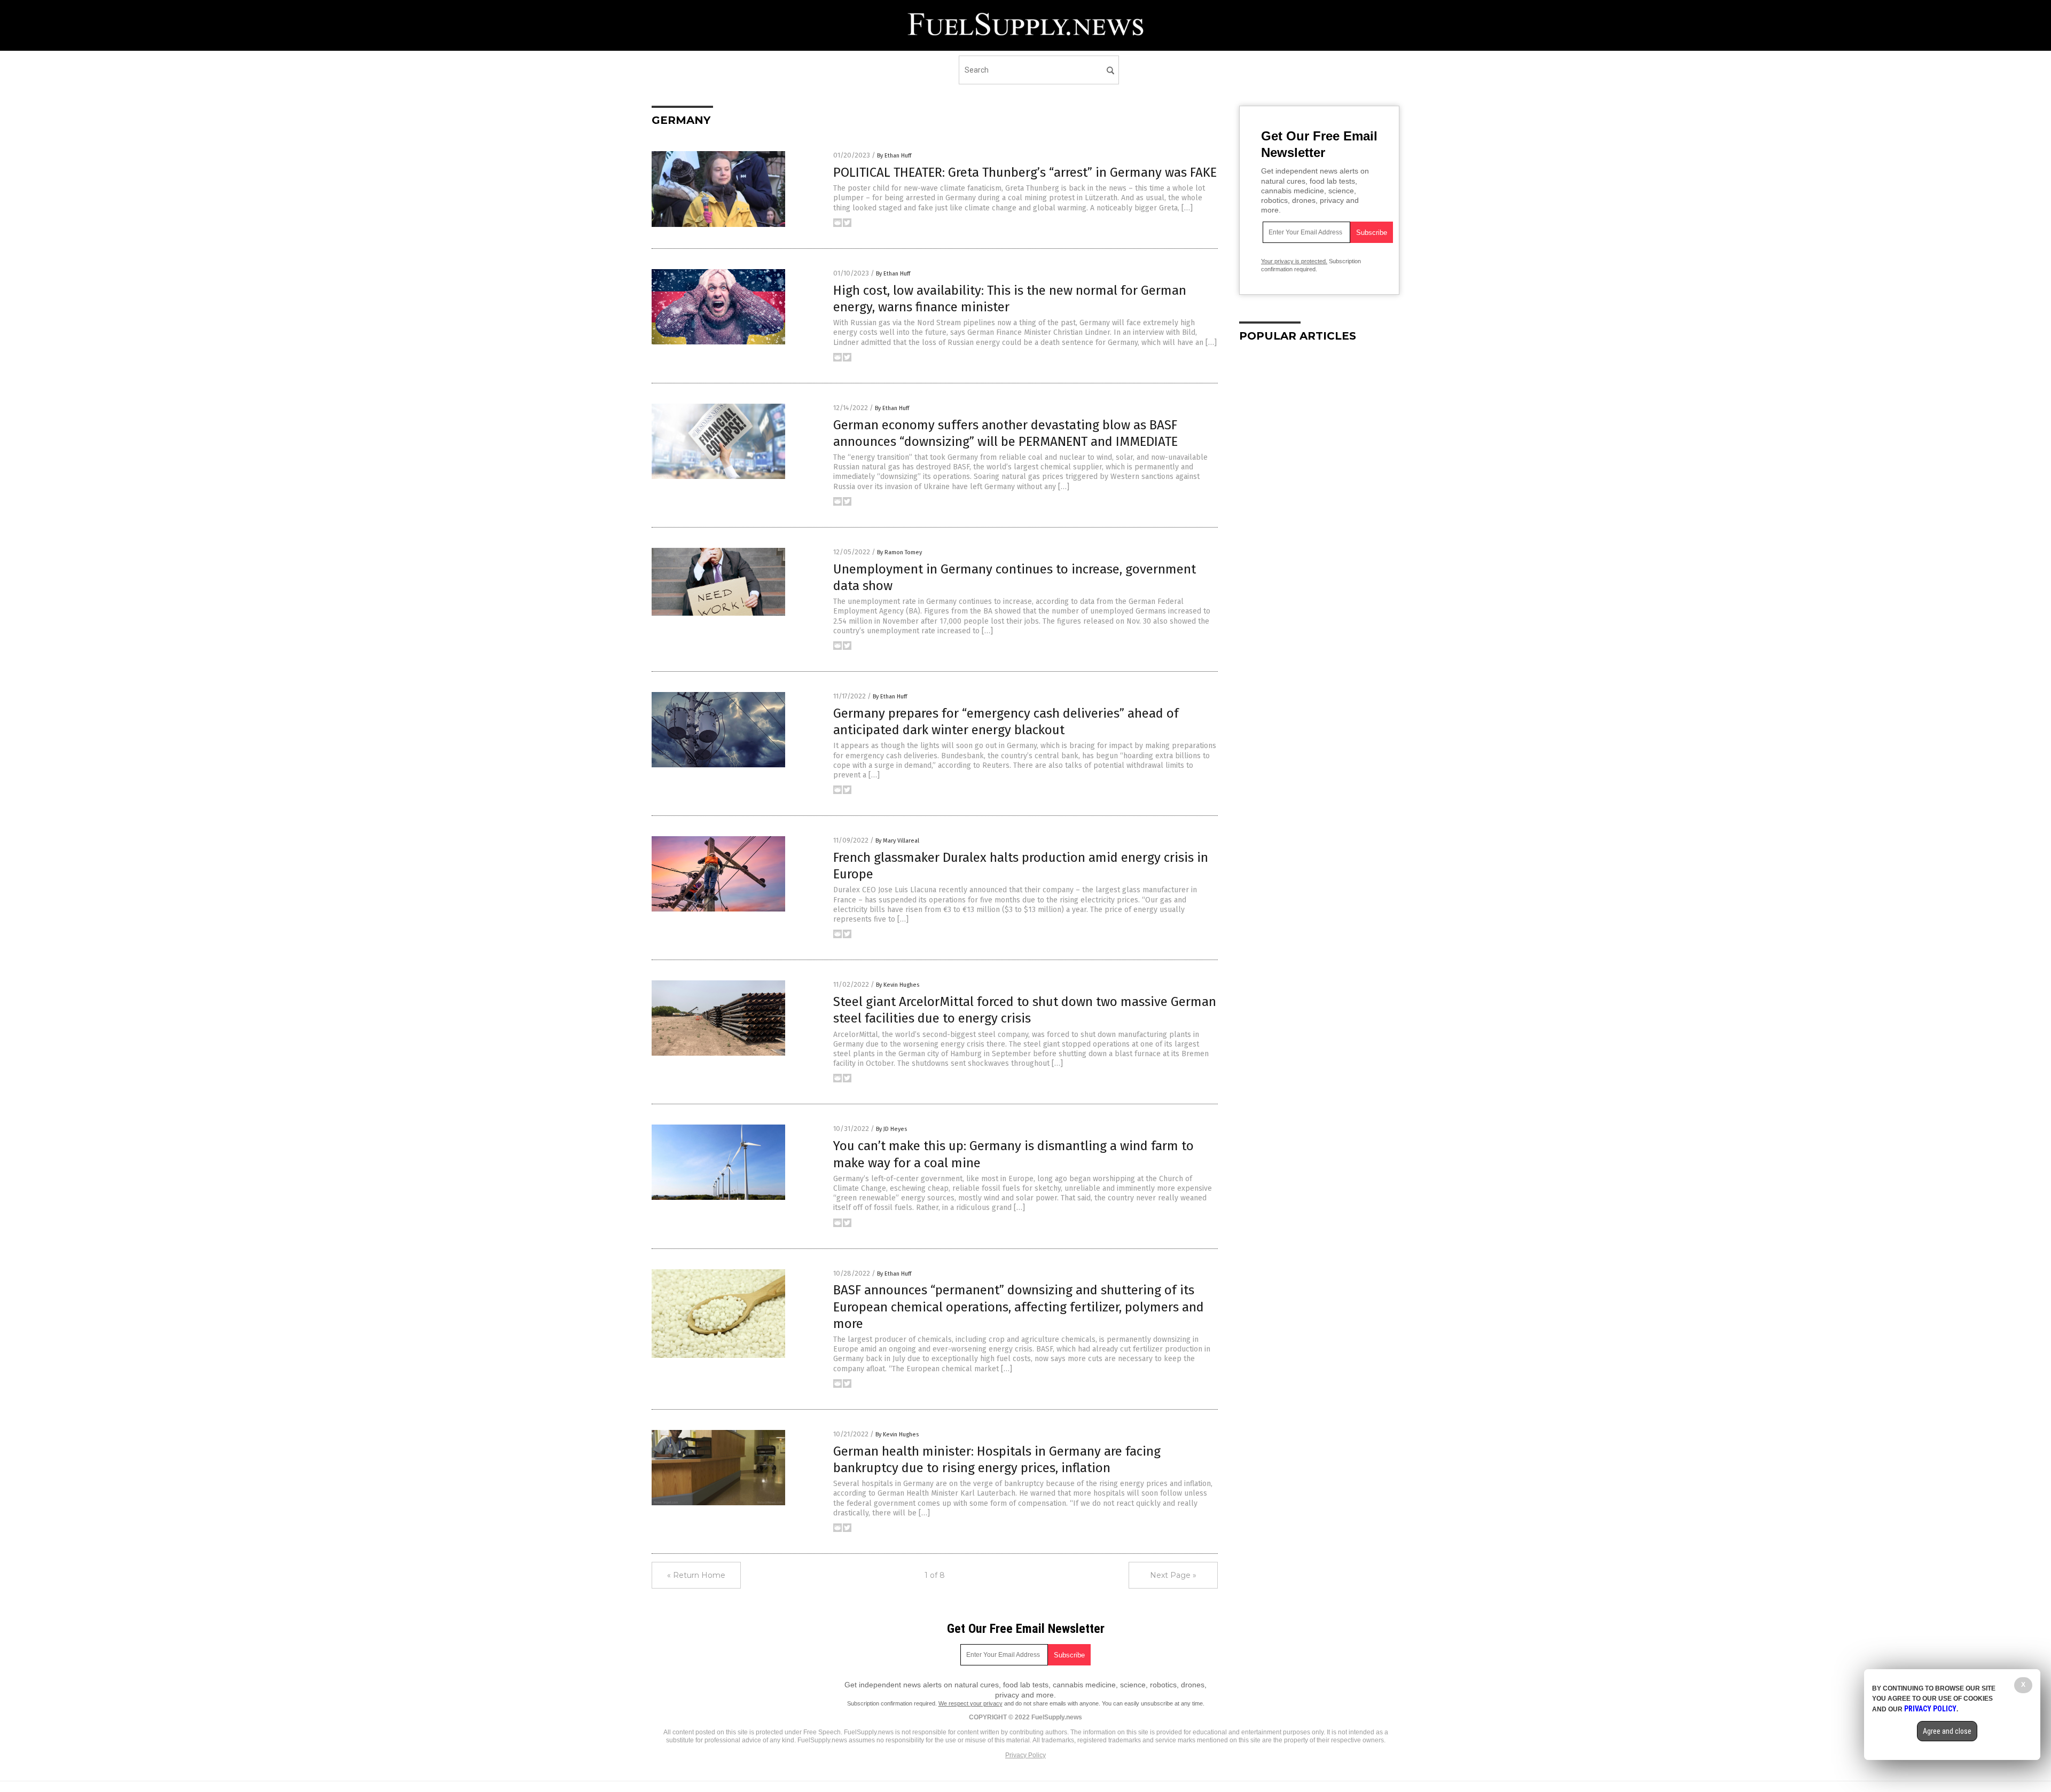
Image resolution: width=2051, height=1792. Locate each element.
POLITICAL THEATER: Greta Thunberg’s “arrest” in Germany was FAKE (1025, 172)
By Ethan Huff (894, 156)
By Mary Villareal (897, 841)
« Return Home (696, 1575)
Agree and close (1947, 1731)
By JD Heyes (891, 1129)
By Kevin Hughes (898, 985)
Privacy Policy (1025, 1755)
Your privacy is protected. (1294, 261)
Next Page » (1173, 1575)
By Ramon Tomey (899, 552)
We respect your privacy (970, 1703)
